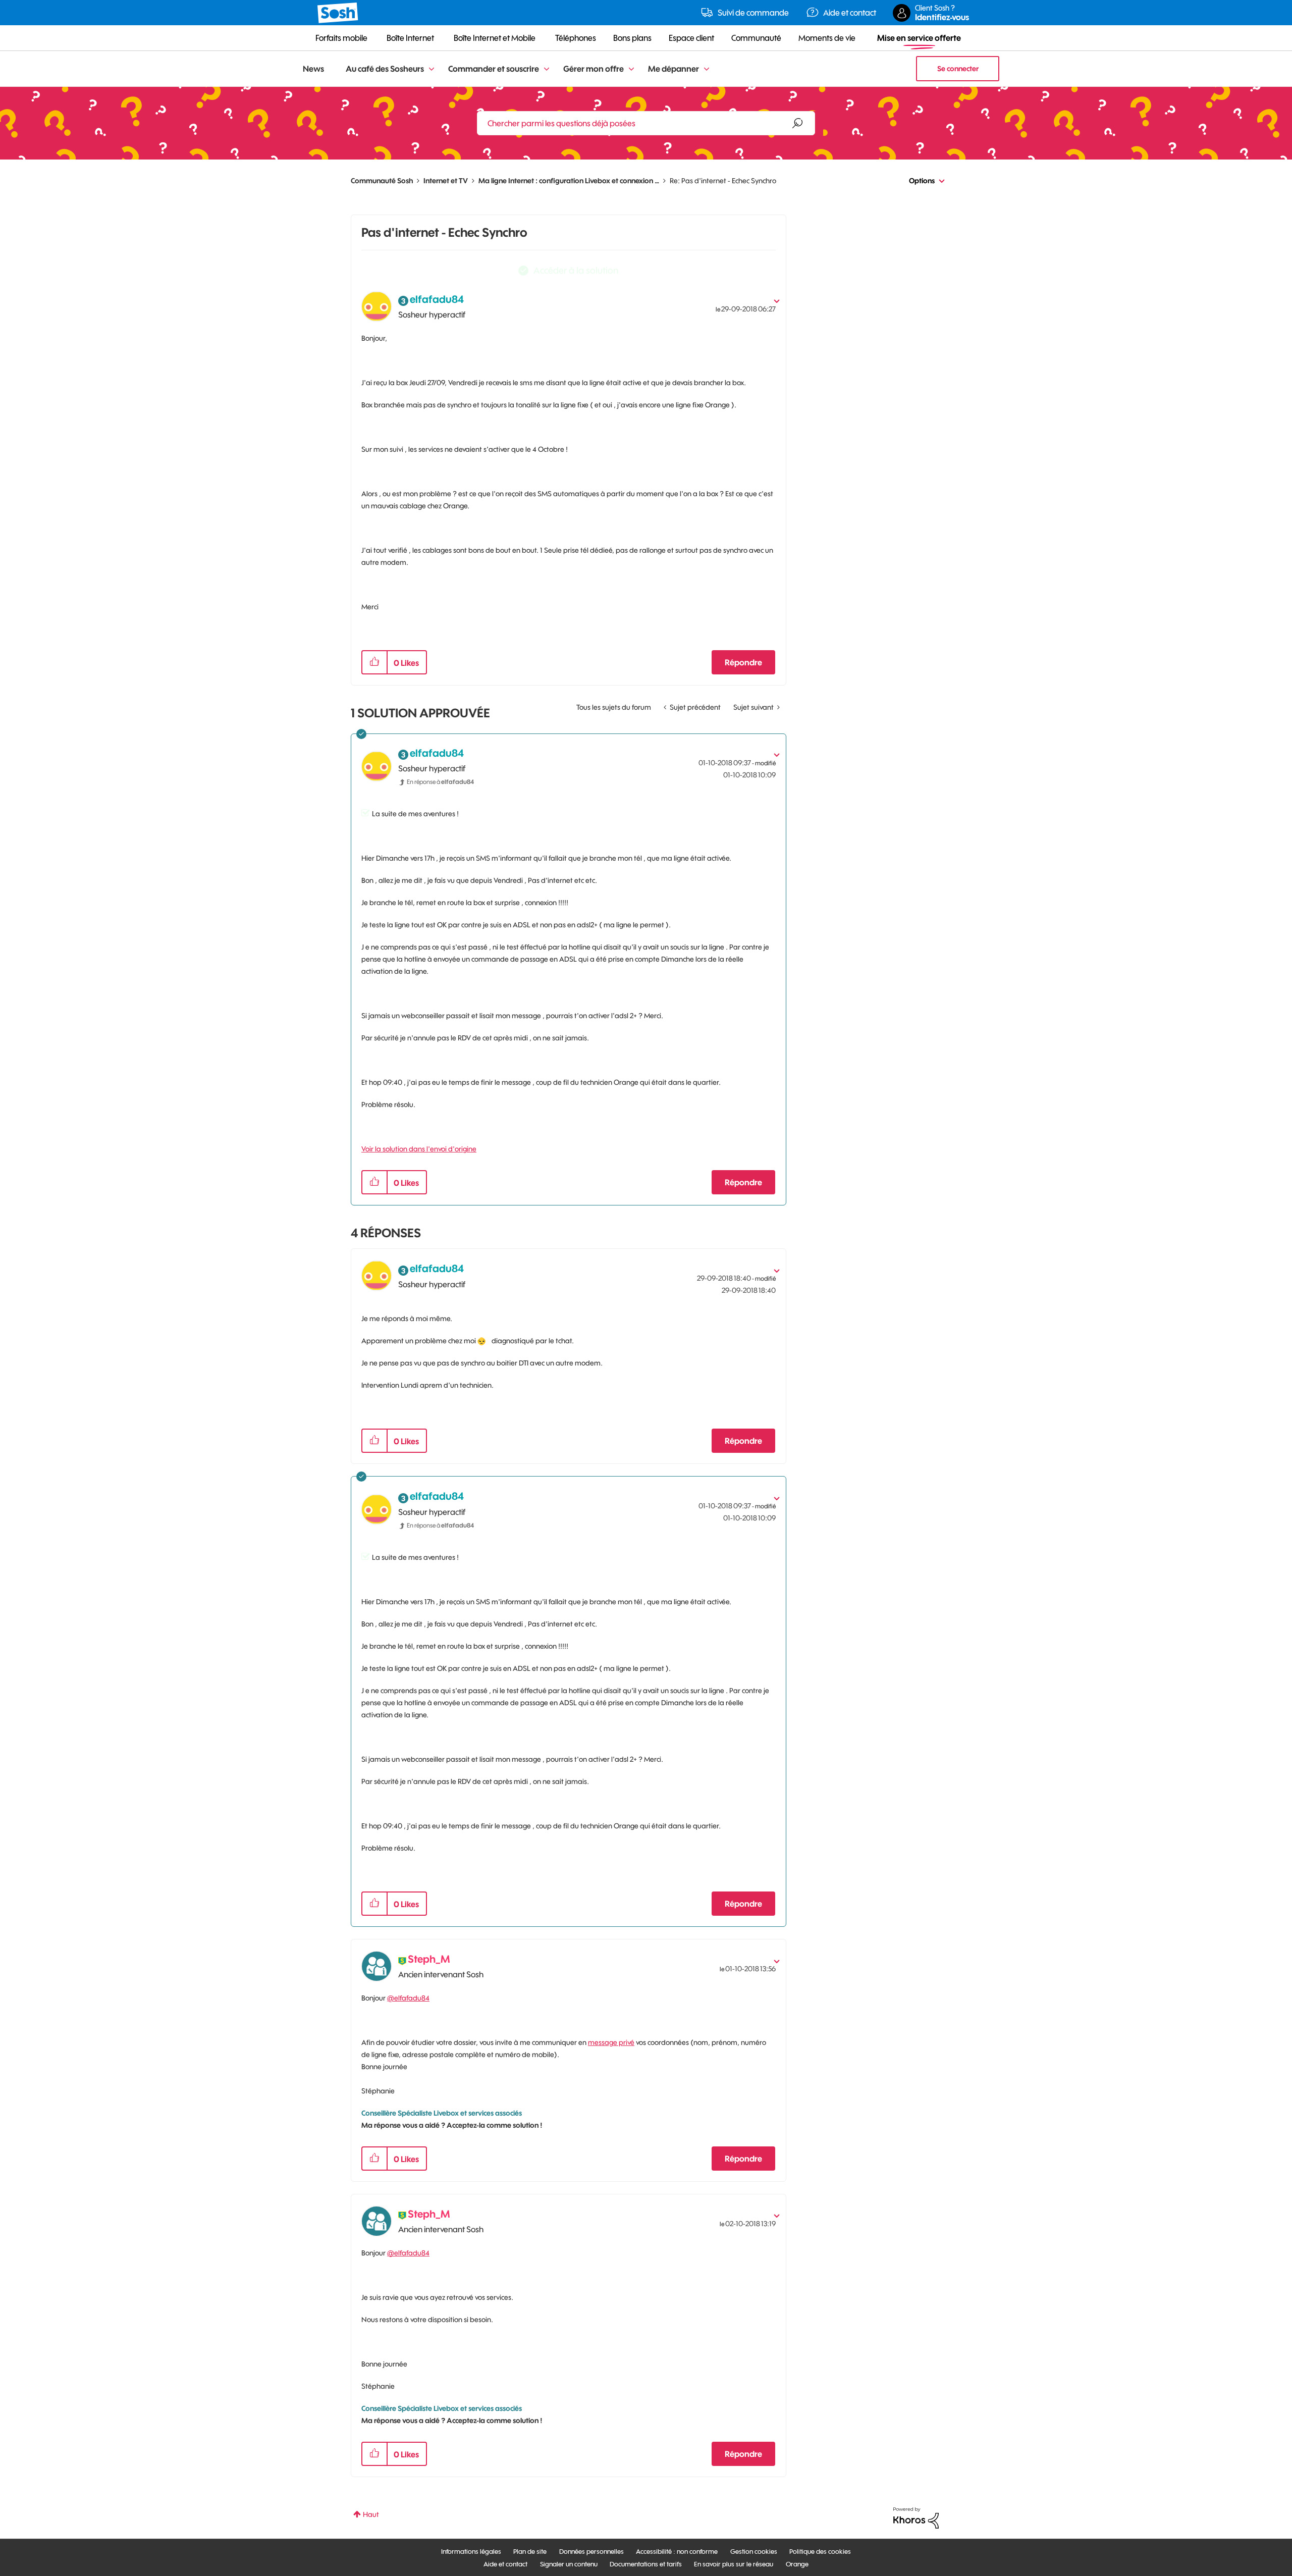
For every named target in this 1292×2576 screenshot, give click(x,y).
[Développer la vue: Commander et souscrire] (547, 69)
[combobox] (646, 123)
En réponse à (440, 782)
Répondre (743, 662)
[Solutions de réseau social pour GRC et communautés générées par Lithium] (916, 2517)
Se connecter (958, 69)
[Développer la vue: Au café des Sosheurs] (432, 69)
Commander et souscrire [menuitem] (494, 69)
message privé (611, 2042)
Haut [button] (371, 2514)
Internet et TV (446, 181)
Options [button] (922, 181)
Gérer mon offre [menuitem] (594, 69)
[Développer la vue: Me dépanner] (707, 69)
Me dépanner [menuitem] (674, 69)
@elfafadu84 (408, 1998)
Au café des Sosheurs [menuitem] (385, 69)
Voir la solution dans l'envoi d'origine (419, 1149)
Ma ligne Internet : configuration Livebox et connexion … (569, 181)
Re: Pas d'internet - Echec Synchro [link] (723, 181)
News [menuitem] (313, 69)
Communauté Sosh (382, 181)
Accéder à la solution (576, 270)
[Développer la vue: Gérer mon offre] (631, 69)
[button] (374, 662)
